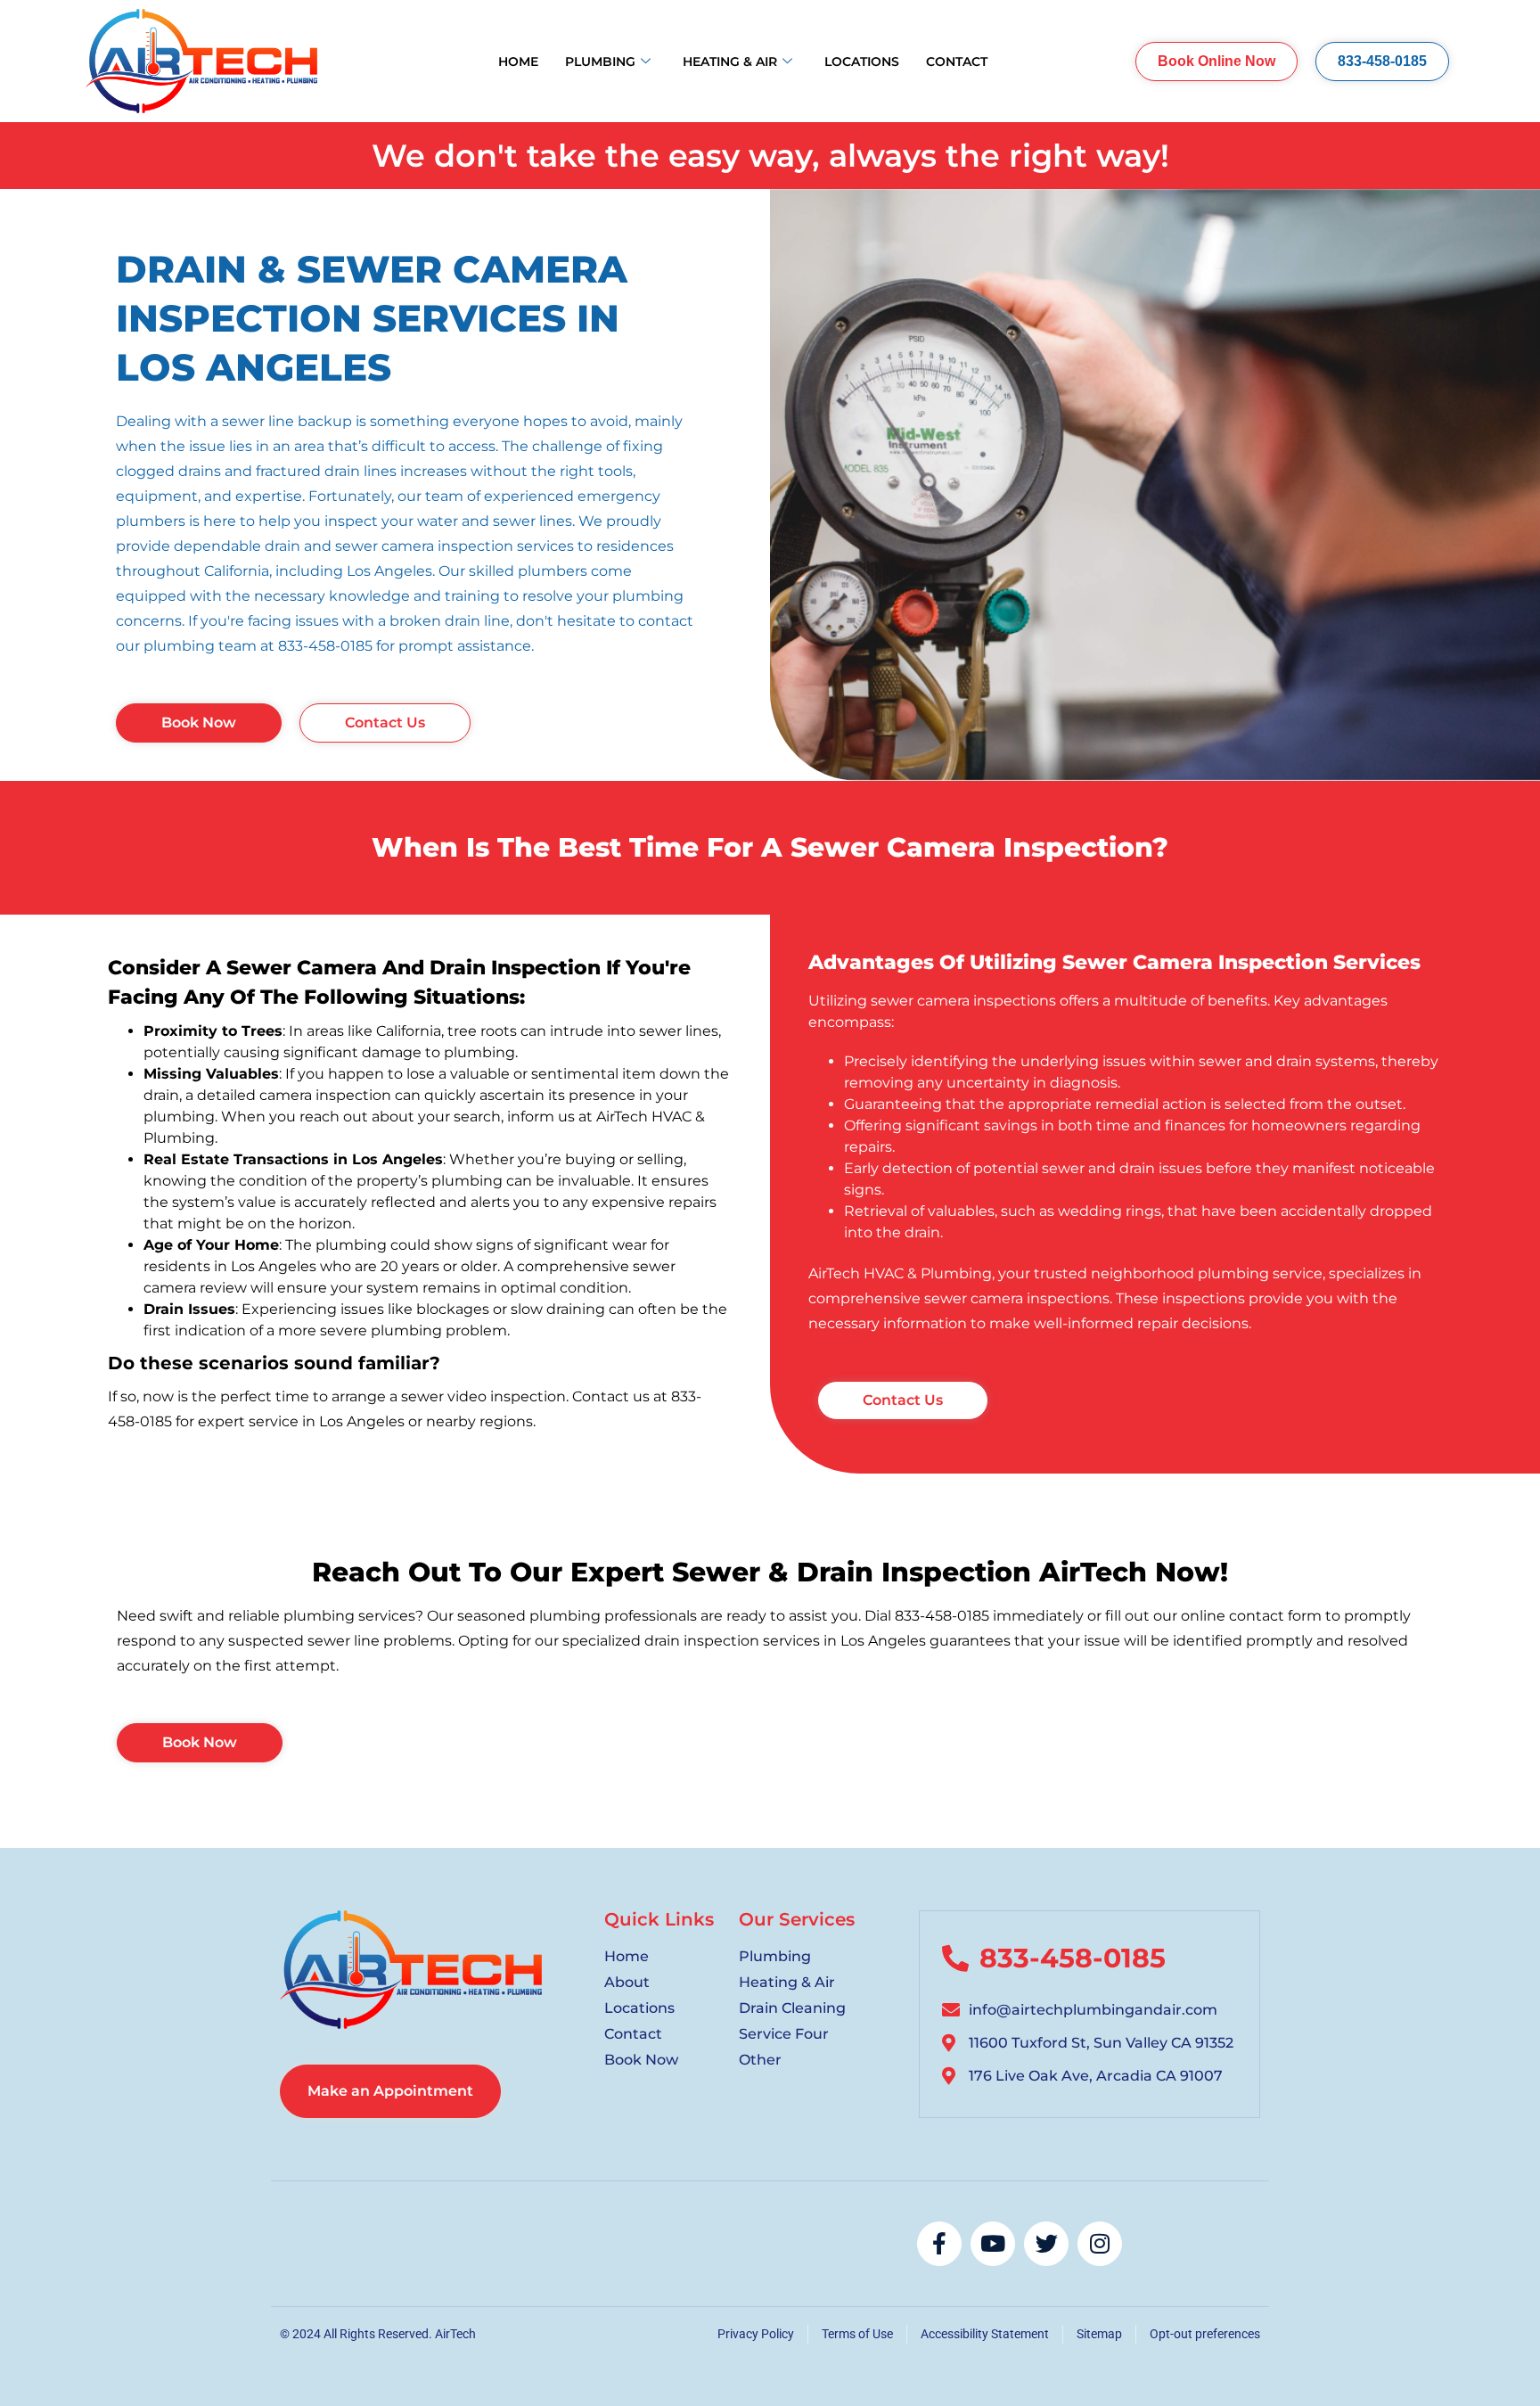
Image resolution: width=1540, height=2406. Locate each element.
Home (518, 62)
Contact (957, 62)
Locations (862, 62)
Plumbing (600, 62)
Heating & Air (730, 62)
